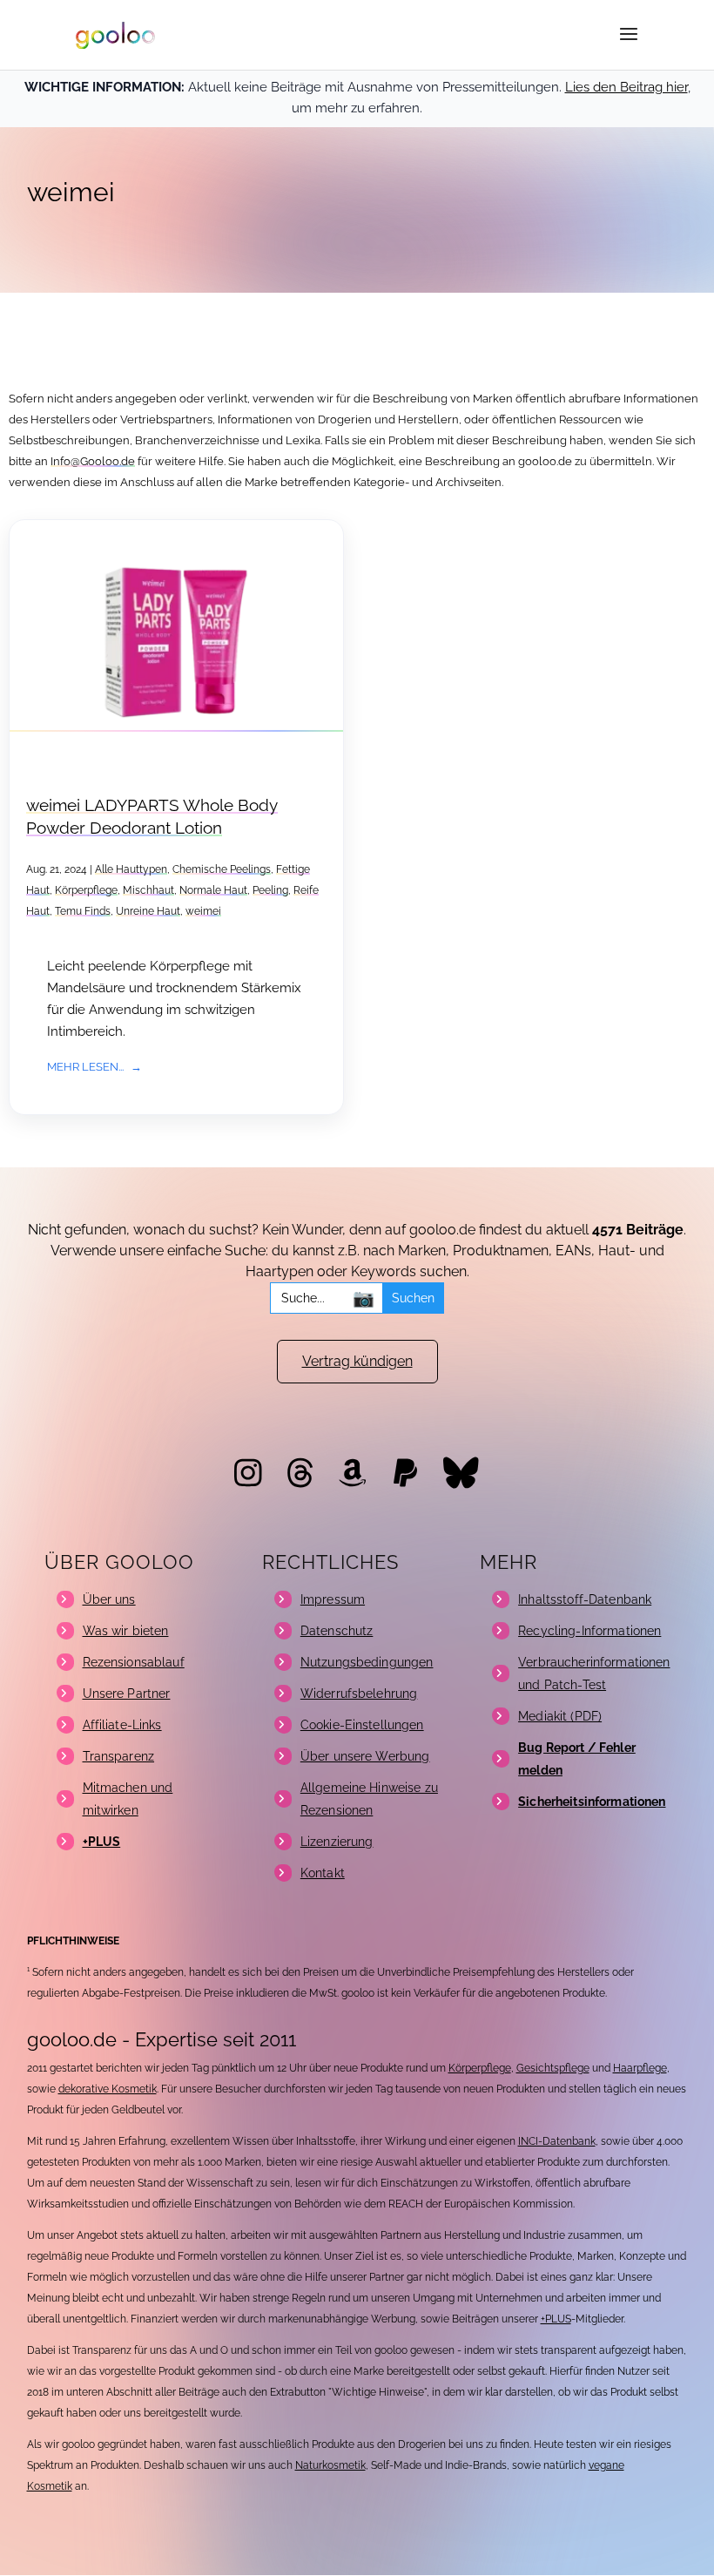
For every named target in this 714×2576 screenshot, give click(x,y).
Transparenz (119, 1756)
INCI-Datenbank (557, 2141)
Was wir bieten (126, 1631)
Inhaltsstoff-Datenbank (585, 1599)
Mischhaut (148, 890)
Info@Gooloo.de (93, 461)
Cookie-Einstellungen (362, 1725)
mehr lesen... (85, 1066)
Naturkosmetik (330, 2465)
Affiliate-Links (122, 1725)
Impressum (333, 1599)
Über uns (109, 1599)
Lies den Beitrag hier (626, 87)
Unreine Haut (148, 911)
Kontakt (323, 1873)
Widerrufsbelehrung (359, 1694)
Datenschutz (337, 1631)
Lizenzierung (337, 1842)
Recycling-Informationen (589, 1631)
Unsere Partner (127, 1694)
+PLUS (556, 2319)
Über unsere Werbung (365, 1756)
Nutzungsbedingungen (367, 1662)
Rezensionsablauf (134, 1662)
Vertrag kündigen (357, 1361)
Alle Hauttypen (131, 869)
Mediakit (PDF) (560, 1716)
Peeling (270, 890)
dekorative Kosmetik (108, 2089)
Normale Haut (213, 890)
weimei (203, 911)
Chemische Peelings (222, 869)
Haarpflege (640, 2068)
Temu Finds (83, 911)
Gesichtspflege (553, 2068)
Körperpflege (86, 890)
